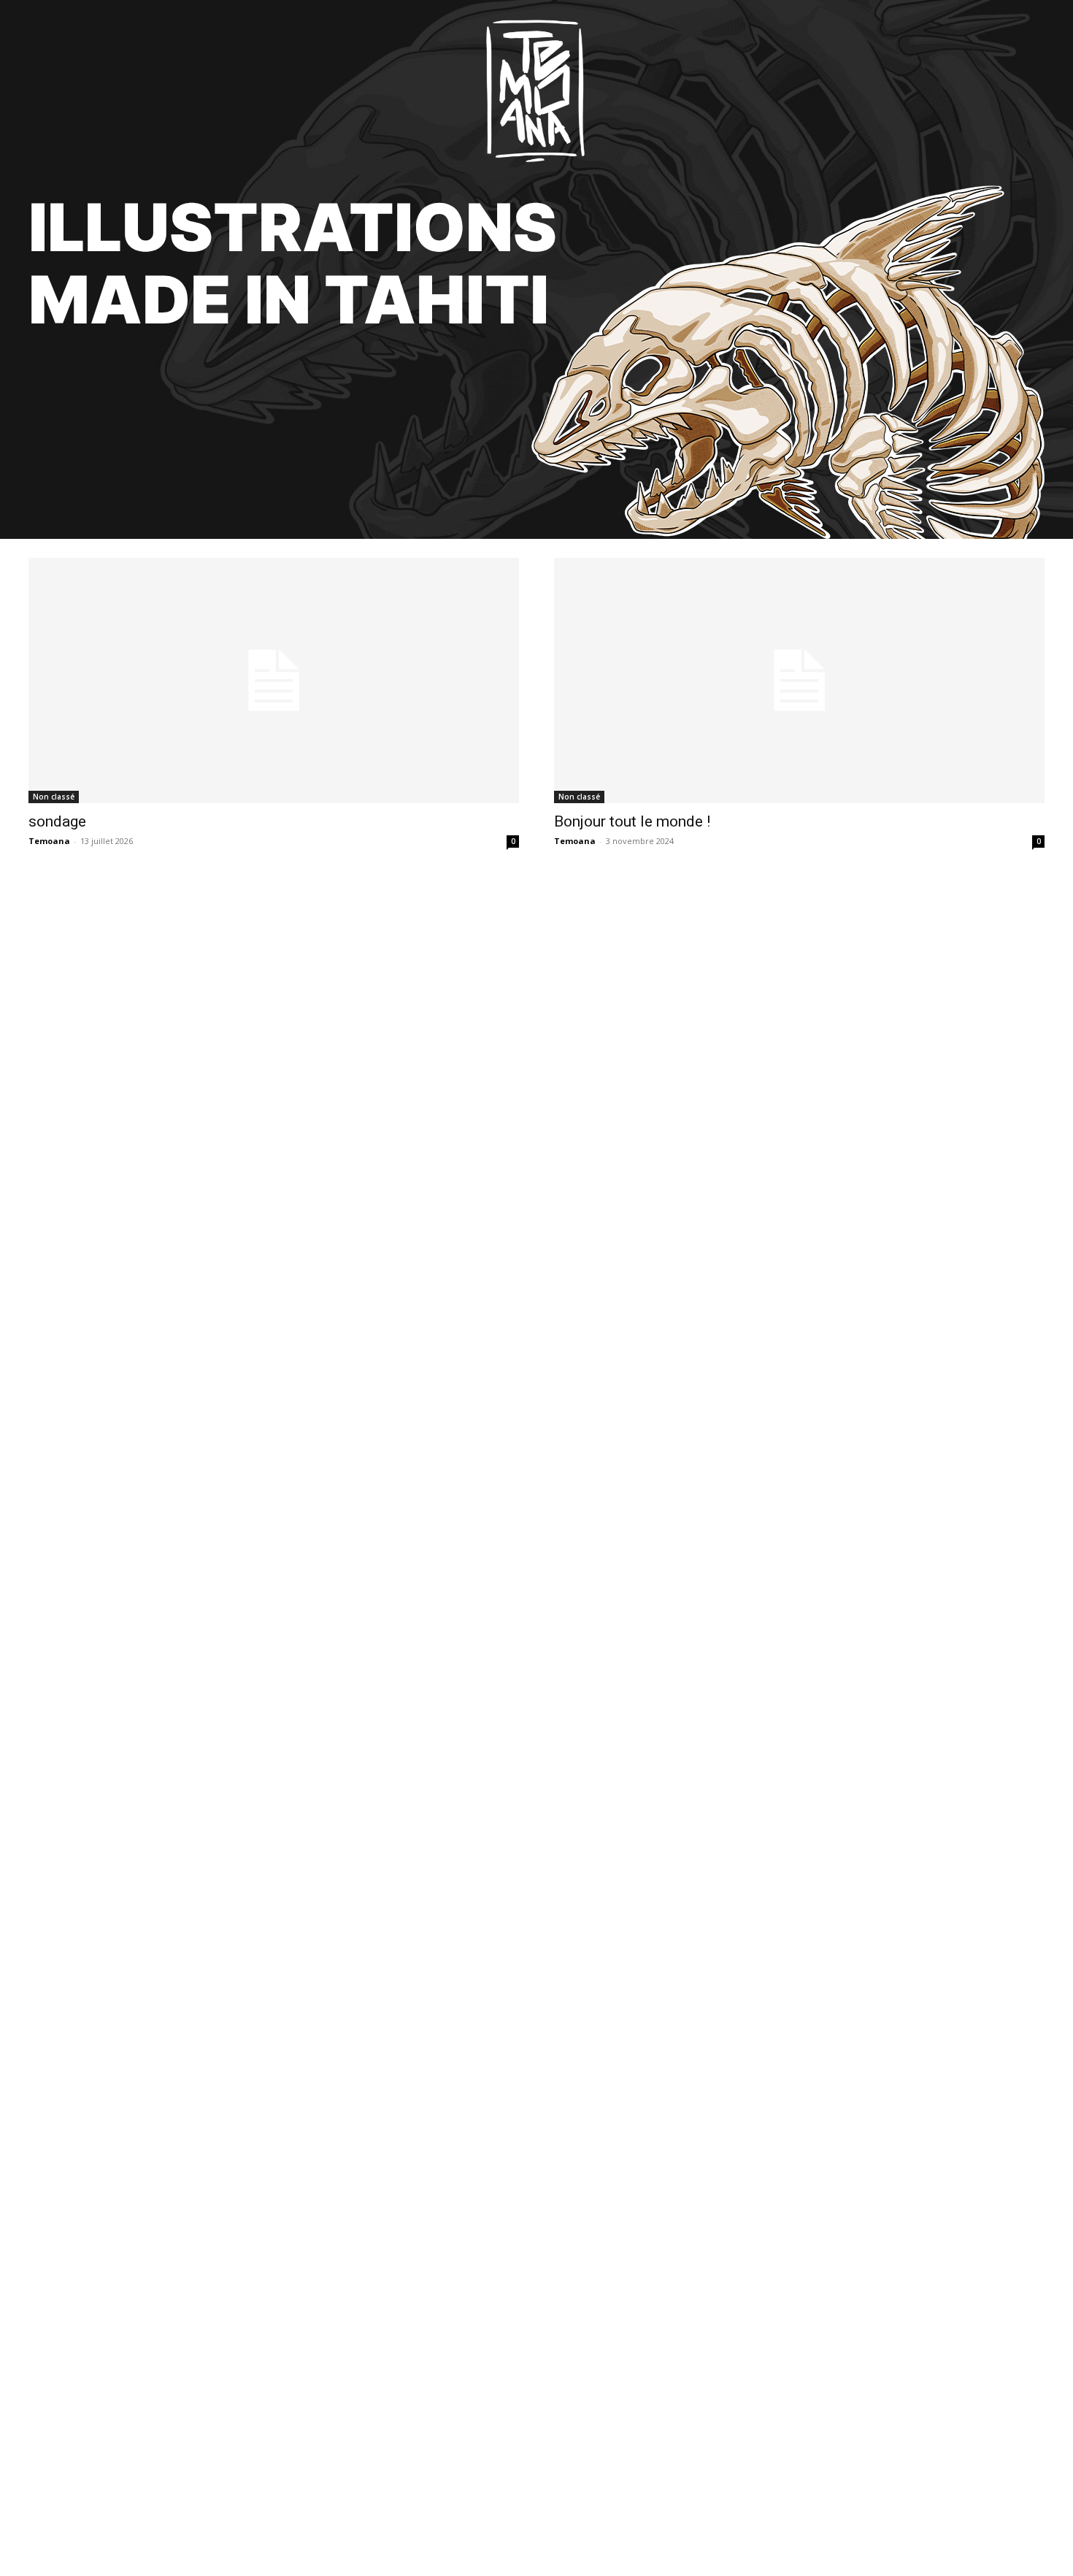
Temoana (49, 841)
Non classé (54, 797)
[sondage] (274, 681)
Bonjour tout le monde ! (632, 821)
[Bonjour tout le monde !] (799, 681)
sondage (57, 821)
